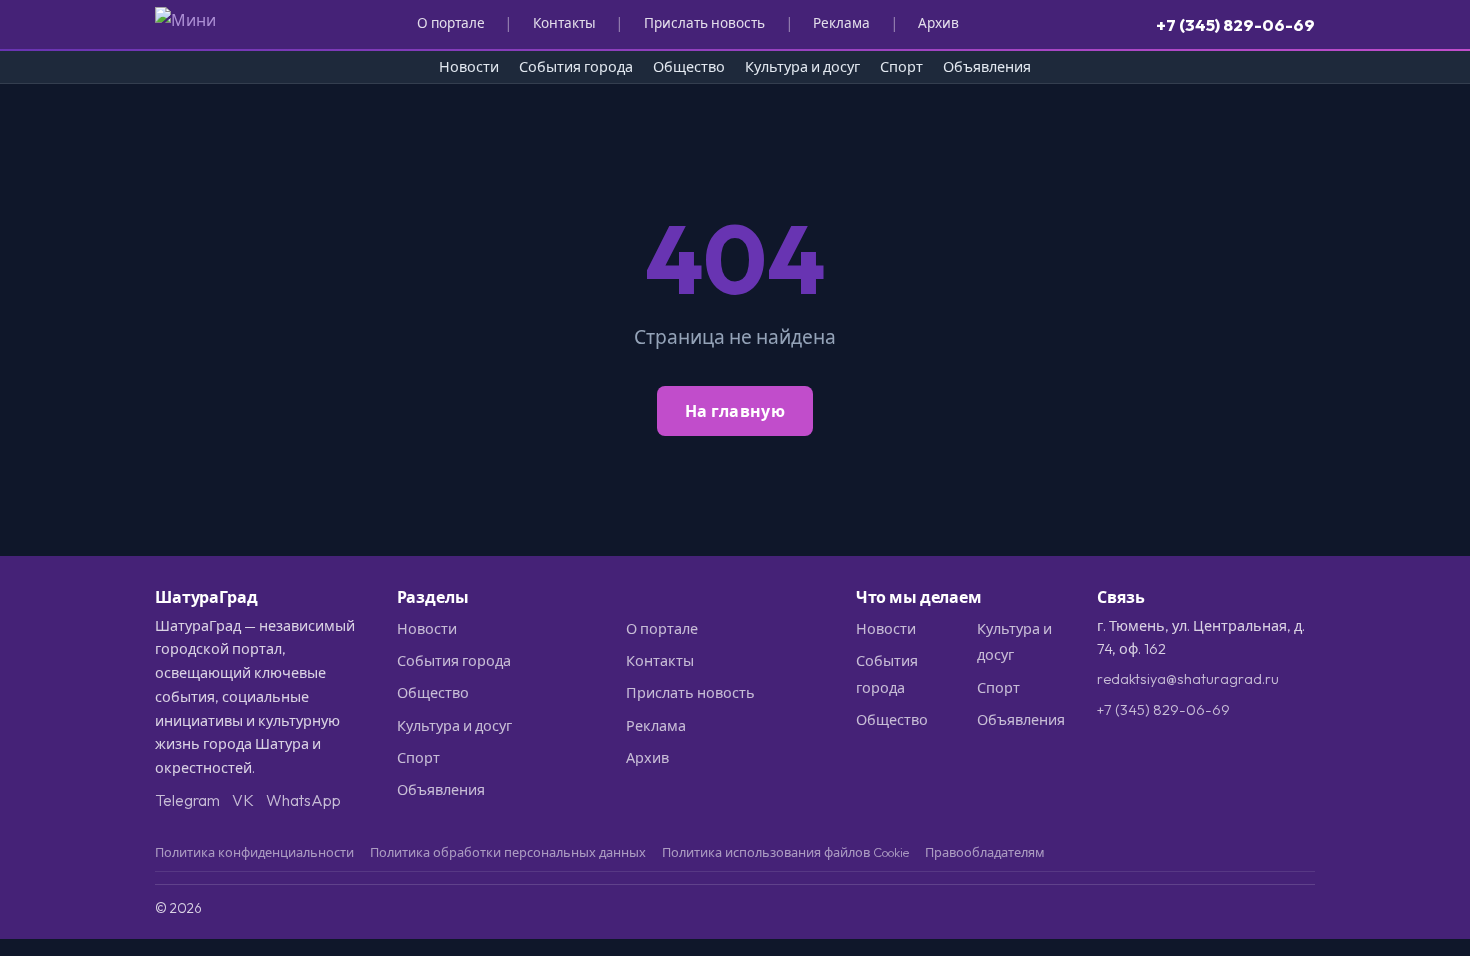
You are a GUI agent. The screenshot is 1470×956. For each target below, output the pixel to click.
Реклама (841, 23)
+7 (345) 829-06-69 (1235, 24)
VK (243, 800)
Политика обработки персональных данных (508, 852)
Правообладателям (985, 852)
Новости (469, 67)
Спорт (901, 67)
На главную (735, 411)
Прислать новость (704, 23)
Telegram (187, 800)
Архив (938, 23)
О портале (451, 23)
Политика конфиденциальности (254, 852)
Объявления (987, 67)
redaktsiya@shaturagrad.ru (1188, 679)
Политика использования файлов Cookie (785, 852)
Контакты (564, 23)
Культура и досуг (802, 67)
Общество (689, 67)
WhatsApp (303, 800)
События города (576, 67)
